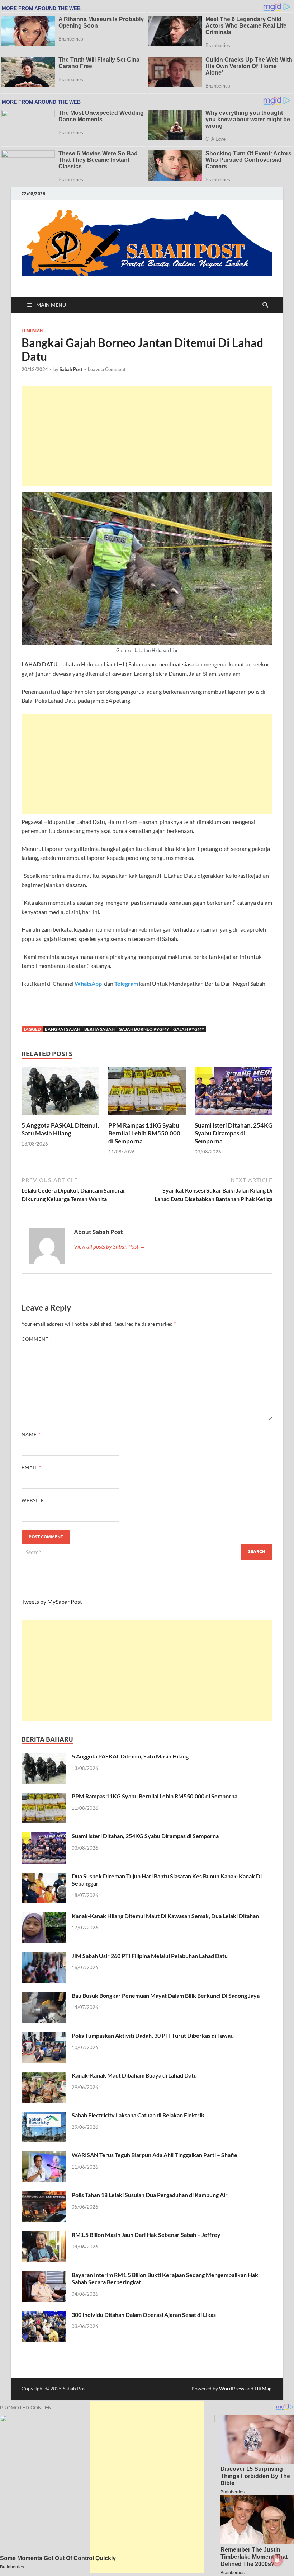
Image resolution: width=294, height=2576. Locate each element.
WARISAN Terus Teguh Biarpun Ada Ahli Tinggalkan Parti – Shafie (155, 2155)
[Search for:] (147, 1552)
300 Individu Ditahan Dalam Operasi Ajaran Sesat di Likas (144, 2315)
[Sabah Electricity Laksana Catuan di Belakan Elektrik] (44, 2116)
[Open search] (265, 305)
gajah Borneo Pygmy (144, 1029)
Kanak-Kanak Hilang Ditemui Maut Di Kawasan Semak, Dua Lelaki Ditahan (165, 1916)
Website (33, 1500)
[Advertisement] (147, 436)
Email (31, 1467)
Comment (37, 1339)
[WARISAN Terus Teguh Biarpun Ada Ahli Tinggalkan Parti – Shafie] (44, 2156)
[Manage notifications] (277, 2560)
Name (31, 1434)
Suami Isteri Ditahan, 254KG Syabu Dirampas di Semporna (234, 1133)
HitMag (263, 2388)
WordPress (232, 2388)
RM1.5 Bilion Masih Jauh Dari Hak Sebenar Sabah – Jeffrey (146, 2235)
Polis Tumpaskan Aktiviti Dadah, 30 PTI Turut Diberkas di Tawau (153, 2035)
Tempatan (32, 331)
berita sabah (99, 1029)
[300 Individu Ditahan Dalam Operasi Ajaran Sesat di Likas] (44, 2315)
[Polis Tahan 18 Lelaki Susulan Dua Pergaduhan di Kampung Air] (44, 2195)
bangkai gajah (63, 1029)
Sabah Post (71, 369)
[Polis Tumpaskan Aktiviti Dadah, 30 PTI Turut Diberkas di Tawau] (44, 2036)
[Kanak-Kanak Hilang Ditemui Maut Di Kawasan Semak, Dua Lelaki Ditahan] (44, 1917)
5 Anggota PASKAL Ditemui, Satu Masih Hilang (60, 1129)
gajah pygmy (189, 1029)
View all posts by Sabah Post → (110, 1246)
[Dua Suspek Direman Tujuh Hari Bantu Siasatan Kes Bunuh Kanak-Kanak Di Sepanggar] (44, 1877)
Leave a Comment (107, 369)
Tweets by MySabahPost (52, 1601)
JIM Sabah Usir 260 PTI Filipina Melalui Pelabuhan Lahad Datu (150, 1956)
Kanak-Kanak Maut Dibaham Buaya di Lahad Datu (134, 2075)
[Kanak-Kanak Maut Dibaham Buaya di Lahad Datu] (44, 2076)
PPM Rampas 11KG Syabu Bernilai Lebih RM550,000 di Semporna (144, 1133)
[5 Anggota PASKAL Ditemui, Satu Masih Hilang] (60, 1094)
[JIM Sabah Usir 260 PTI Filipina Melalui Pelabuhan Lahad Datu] (44, 1956)
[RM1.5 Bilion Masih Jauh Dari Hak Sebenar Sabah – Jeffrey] (44, 2235)
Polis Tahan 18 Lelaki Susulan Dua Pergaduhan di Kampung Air (150, 2195)
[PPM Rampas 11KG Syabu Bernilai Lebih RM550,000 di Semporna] (147, 1094)
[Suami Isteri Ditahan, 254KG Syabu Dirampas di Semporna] (234, 1094)
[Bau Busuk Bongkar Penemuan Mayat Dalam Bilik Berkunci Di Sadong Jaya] (44, 1996)
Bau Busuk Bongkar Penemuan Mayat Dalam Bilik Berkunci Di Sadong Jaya (166, 1996)
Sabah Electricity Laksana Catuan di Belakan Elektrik (138, 2115)
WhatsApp (89, 983)
